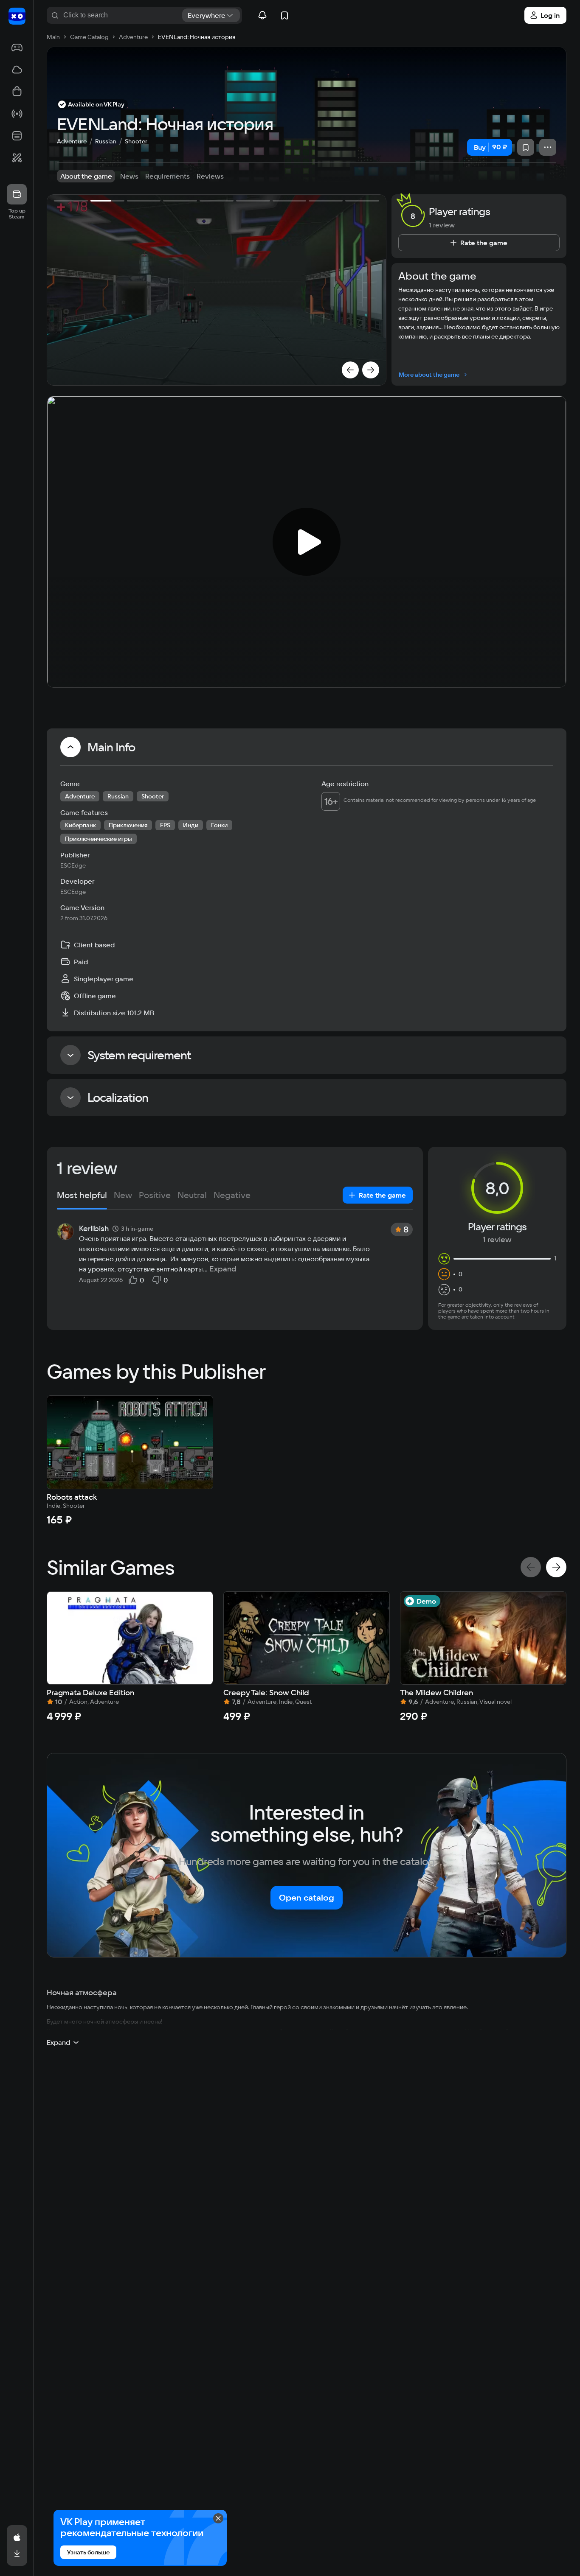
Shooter (136, 141)
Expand (223, 1269)
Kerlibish (94, 1229)
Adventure (72, 141)
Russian (106, 141)
